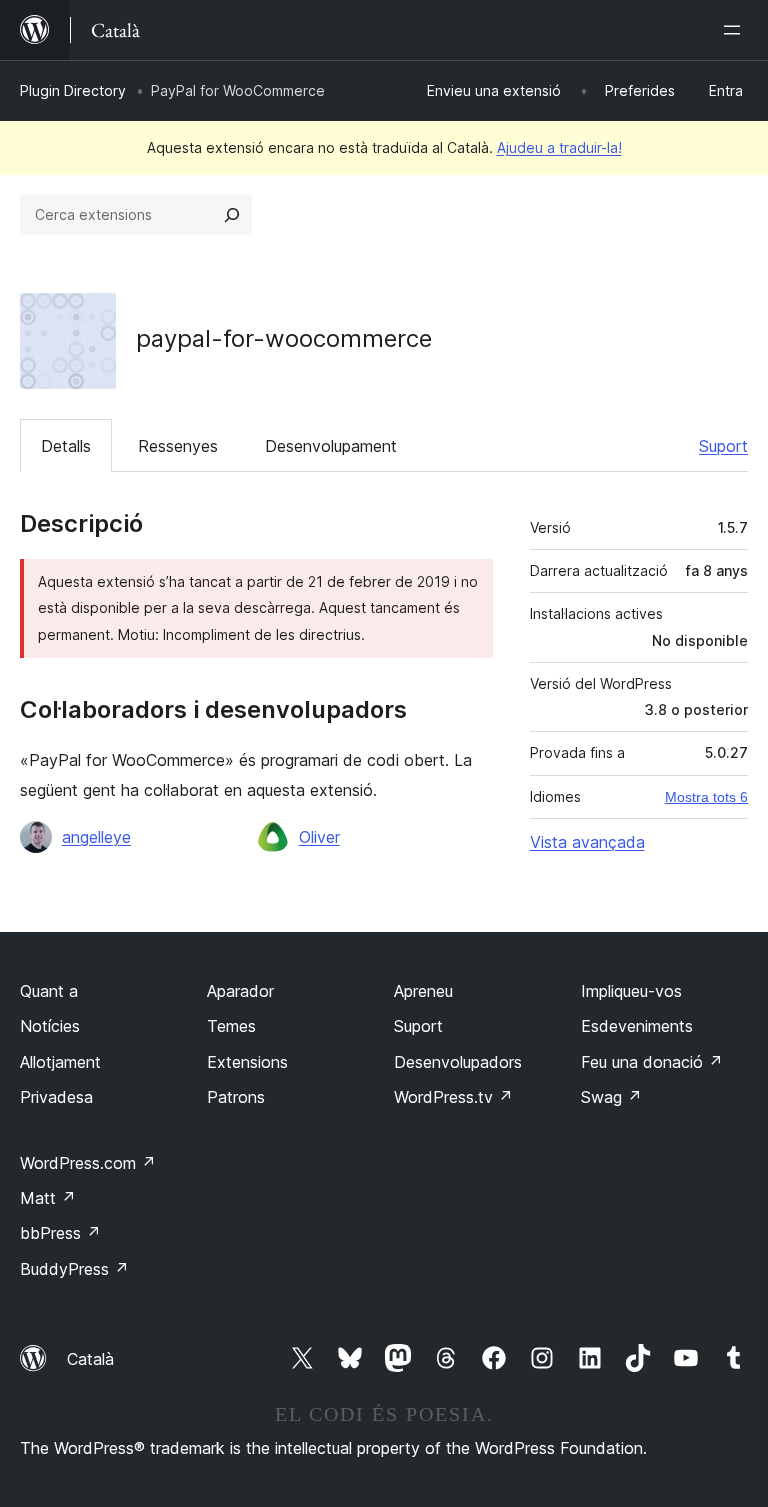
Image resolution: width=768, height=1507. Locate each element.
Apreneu (423, 991)
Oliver (319, 837)
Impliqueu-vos (631, 991)
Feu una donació (652, 1062)
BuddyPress (74, 1269)
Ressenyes (178, 446)
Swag (611, 1097)
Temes (231, 1026)
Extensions (247, 1062)
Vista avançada (587, 842)
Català (90, 1359)
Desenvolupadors (458, 1062)
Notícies (50, 1026)
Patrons (236, 1097)
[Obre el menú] (736, 30)
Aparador (240, 991)
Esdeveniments (637, 1026)
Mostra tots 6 (706, 797)
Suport (723, 446)
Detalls (66, 446)
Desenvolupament (331, 446)
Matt (48, 1198)
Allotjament (60, 1062)
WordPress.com (88, 1163)
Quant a (49, 991)
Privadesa (56, 1097)
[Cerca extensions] (232, 215)
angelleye (96, 837)
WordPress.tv (453, 1097)
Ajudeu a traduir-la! (559, 147)
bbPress (60, 1233)
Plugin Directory (73, 90)
